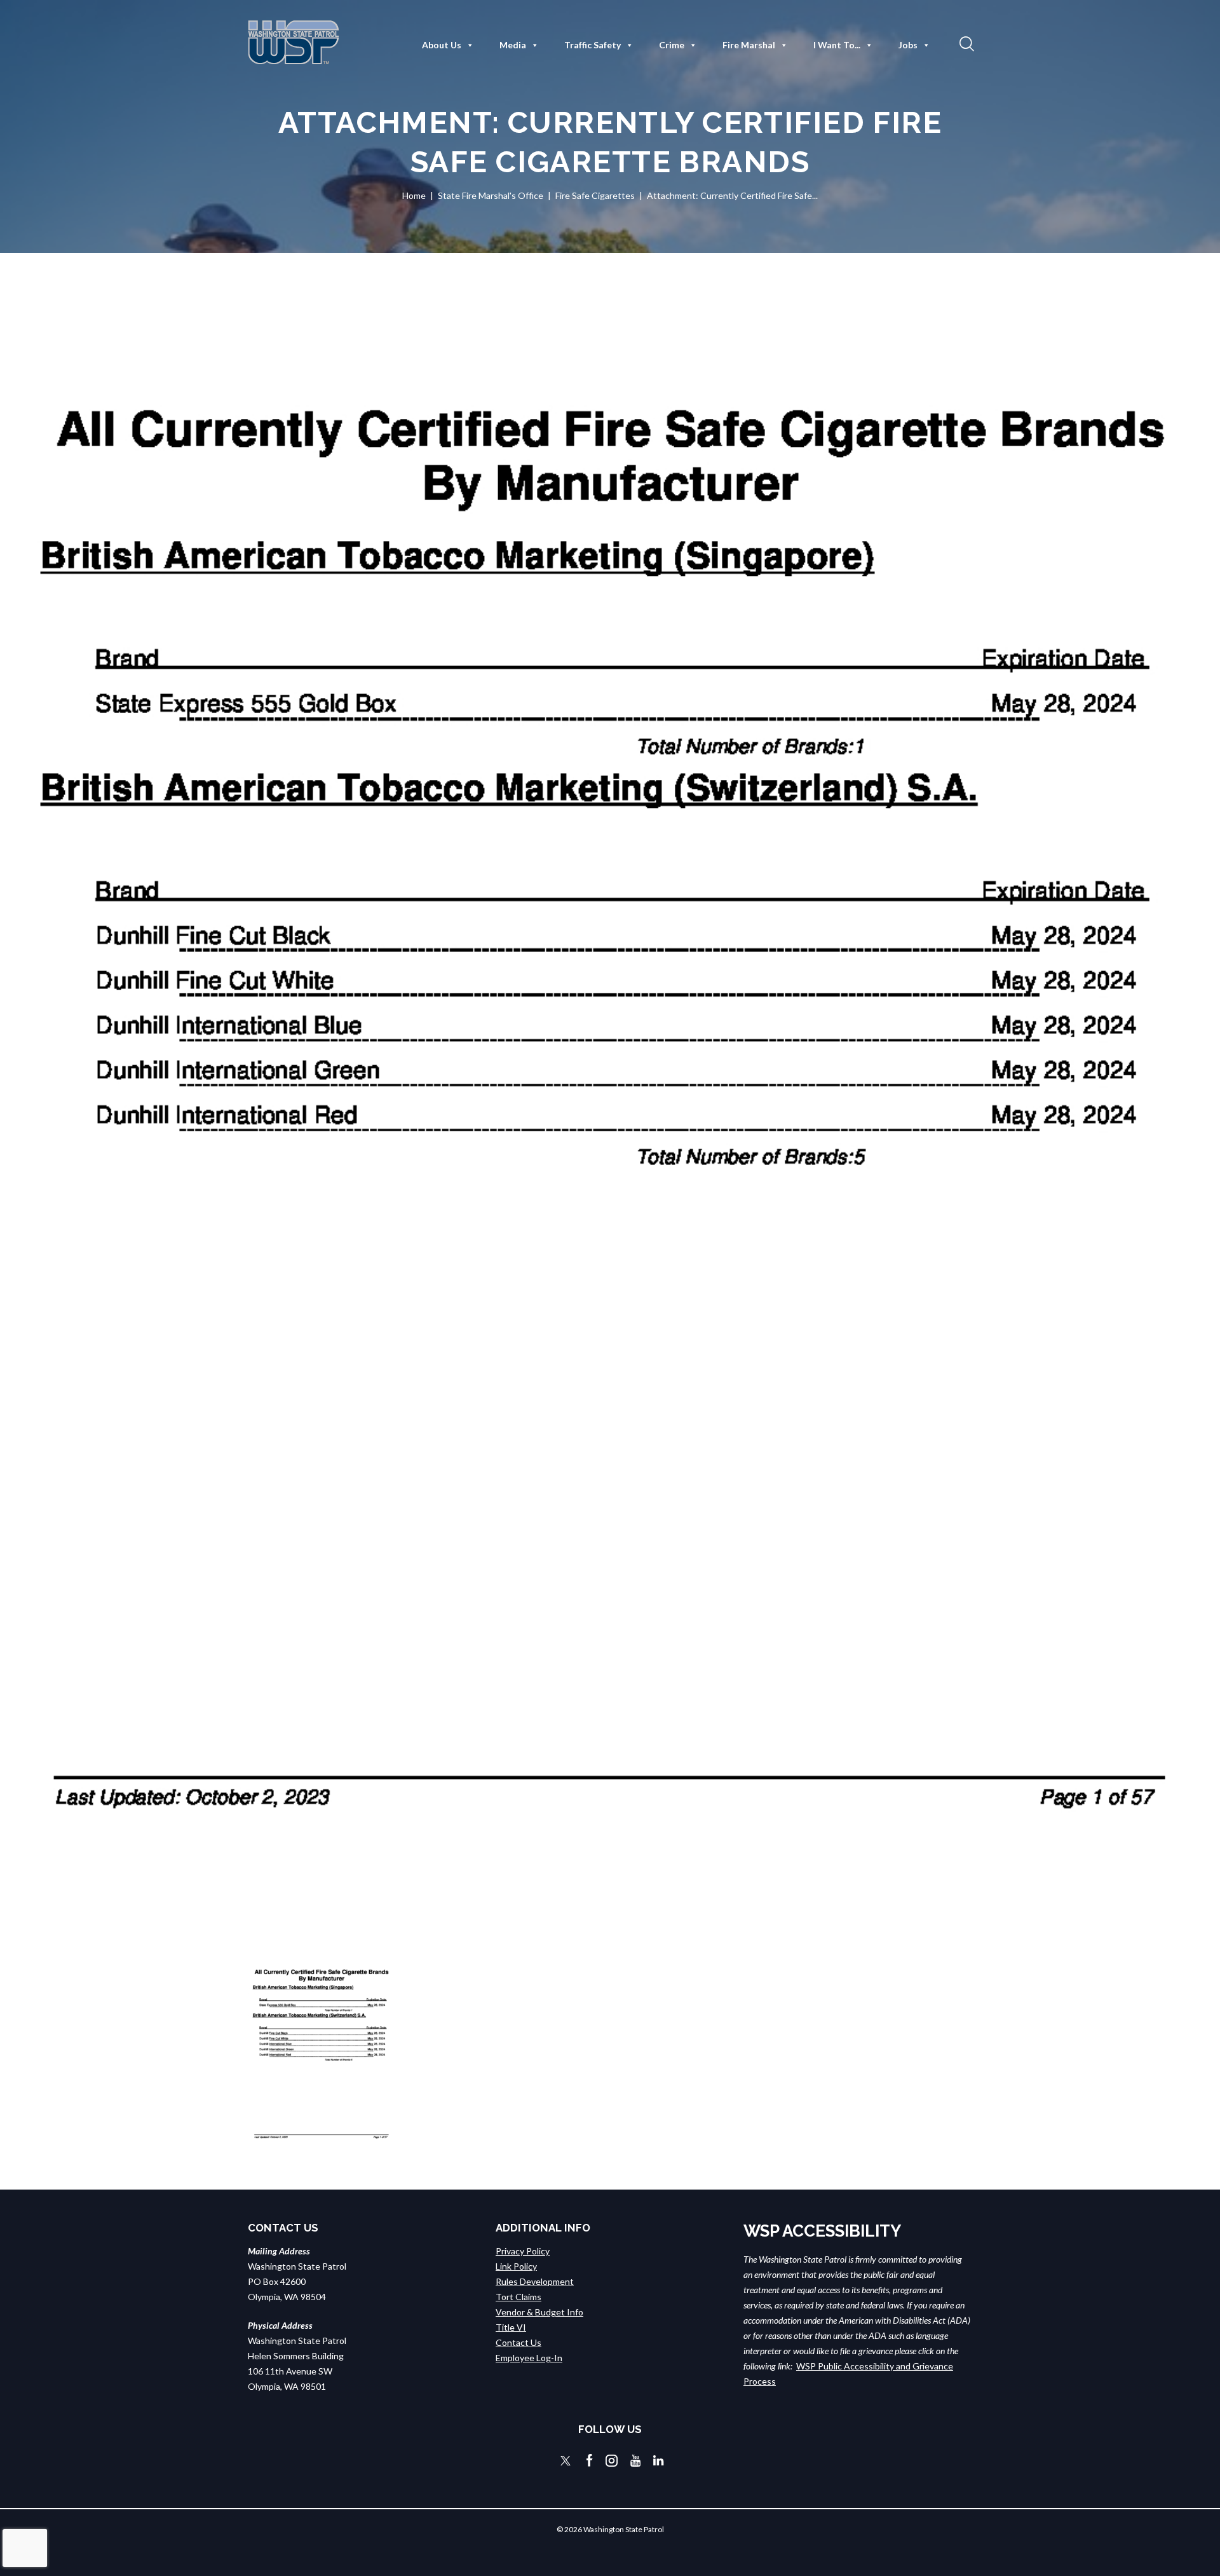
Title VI (511, 2327)
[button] (965, 43)
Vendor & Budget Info (539, 2312)
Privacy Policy (523, 2251)
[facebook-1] (590, 2461)
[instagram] (612, 2461)
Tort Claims (518, 2297)
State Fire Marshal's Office (491, 195)
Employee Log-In (529, 2358)
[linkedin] (658, 2461)
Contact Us (518, 2342)
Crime (672, 45)
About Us (442, 45)
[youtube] (635, 2461)
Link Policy (516, 2266)
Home (414, 195)
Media (513, 45)
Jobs (908, 45)
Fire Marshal (749, 45)
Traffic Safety (593, 45)
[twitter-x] (566, 2461)
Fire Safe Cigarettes (595, 195)
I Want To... (837, 45)
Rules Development (535, 2281)
